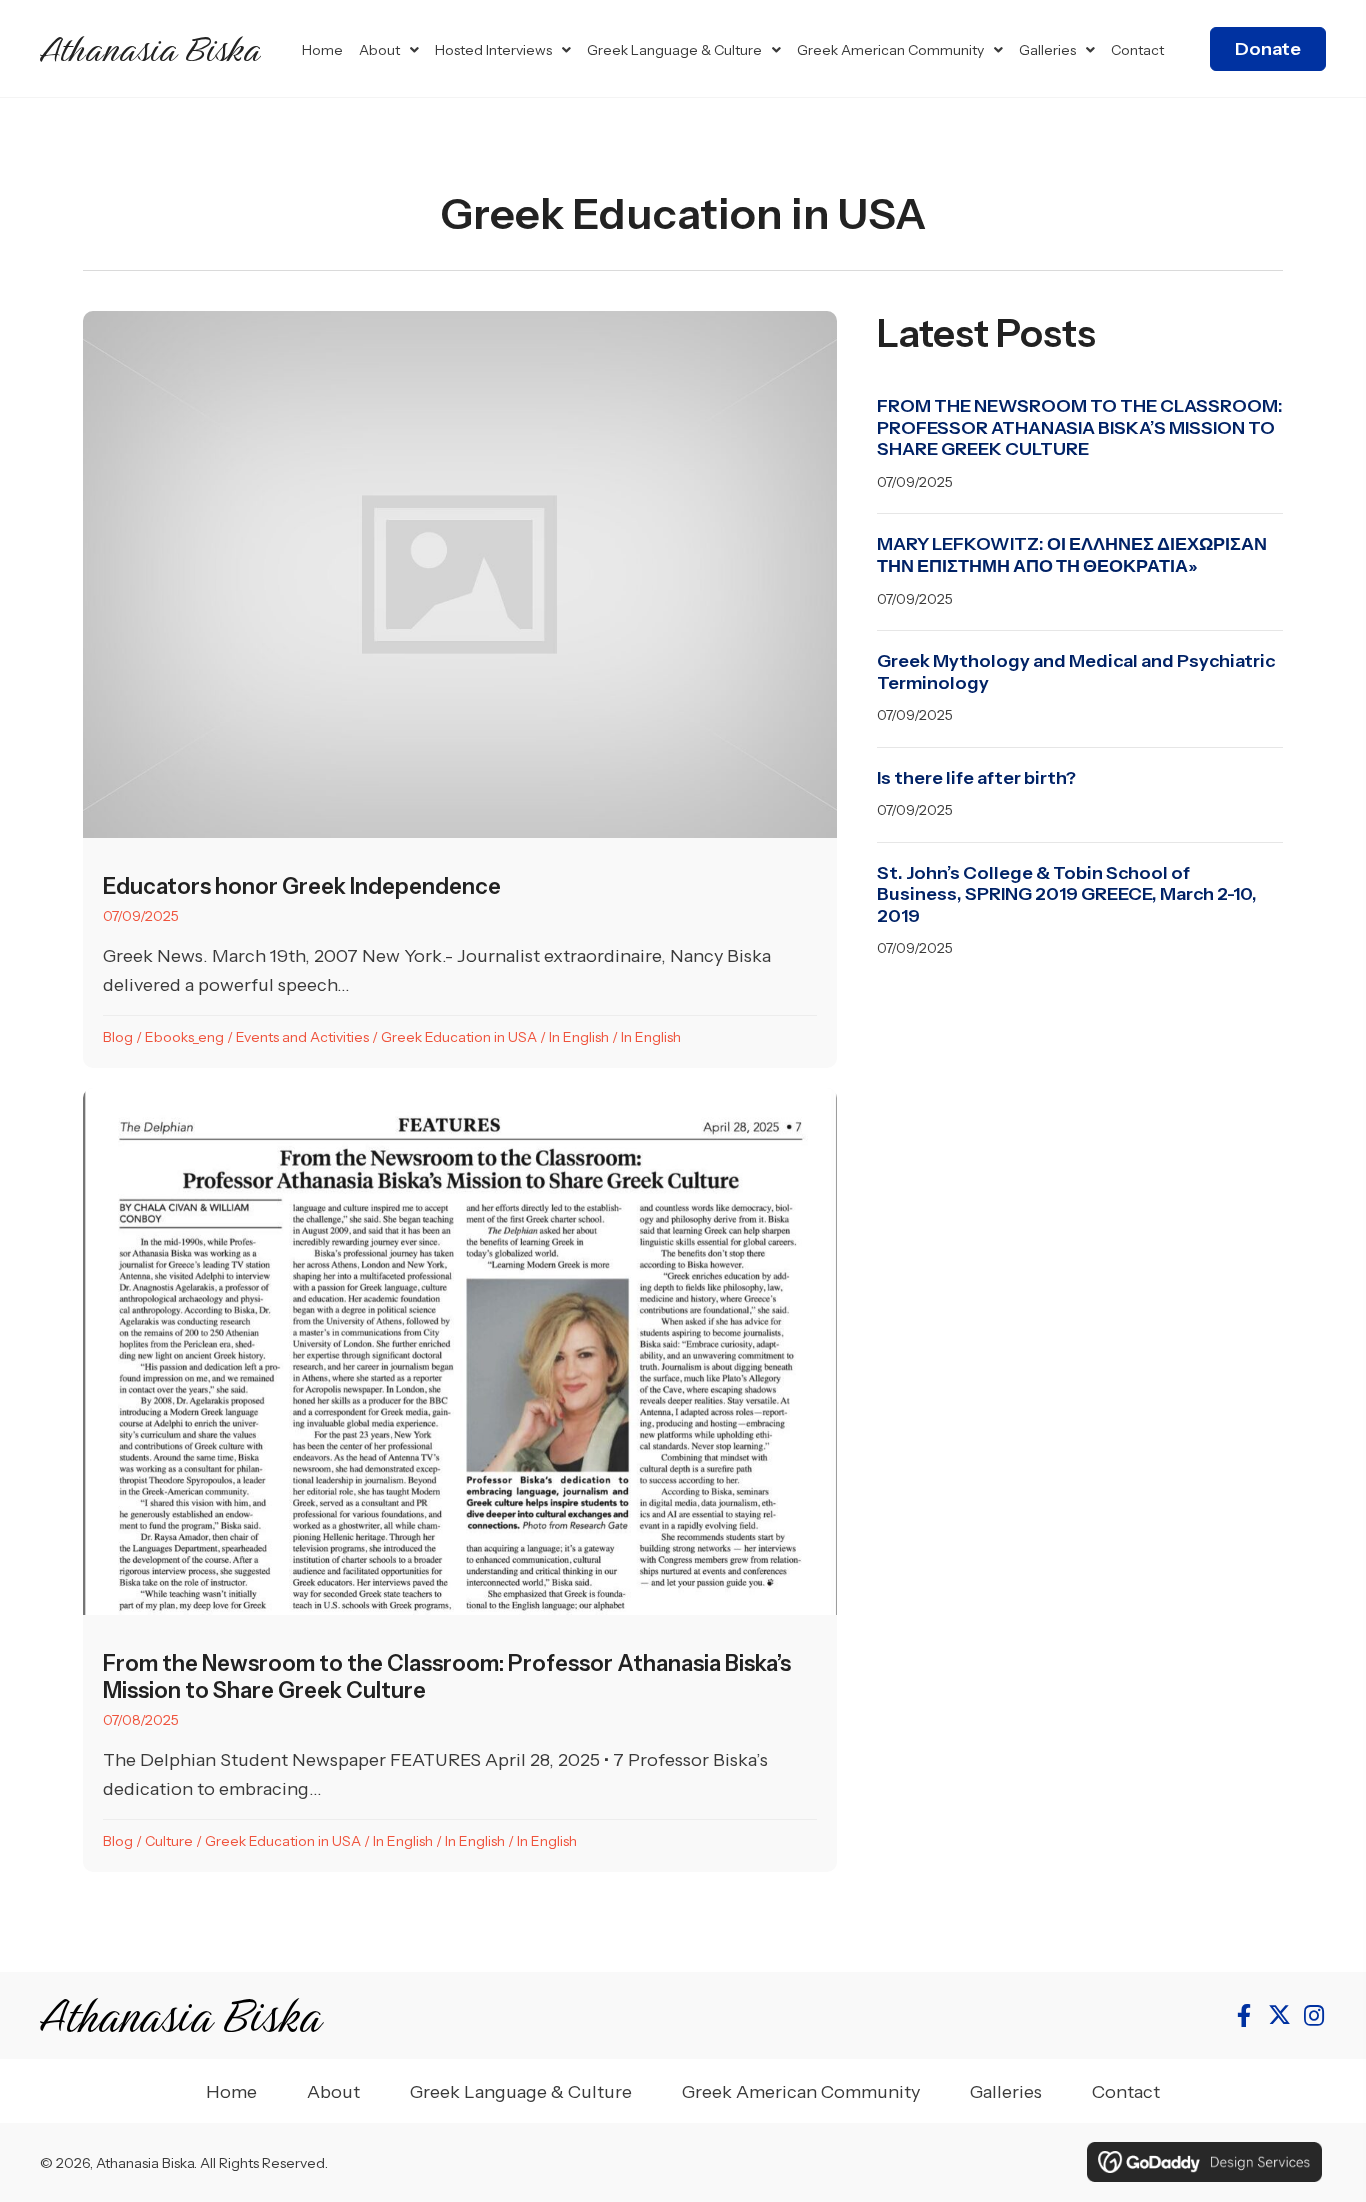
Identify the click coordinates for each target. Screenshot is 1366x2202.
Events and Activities (302, 1037)
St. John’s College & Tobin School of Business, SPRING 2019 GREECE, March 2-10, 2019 (1067, 894)
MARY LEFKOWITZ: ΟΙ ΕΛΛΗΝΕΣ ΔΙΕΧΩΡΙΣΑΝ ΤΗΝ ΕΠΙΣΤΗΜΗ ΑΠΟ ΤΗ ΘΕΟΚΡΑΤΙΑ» (1072, 555)
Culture (169, 1841)
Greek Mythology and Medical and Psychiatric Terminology (1076, 672)
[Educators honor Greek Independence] (460, 690)
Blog (118, 1037)
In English (579, 1037)
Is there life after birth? (976, 778)
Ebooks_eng (184, 1037)
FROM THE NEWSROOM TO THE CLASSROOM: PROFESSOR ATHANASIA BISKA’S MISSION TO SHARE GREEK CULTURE (1080, 427)
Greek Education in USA (459, 1037)
